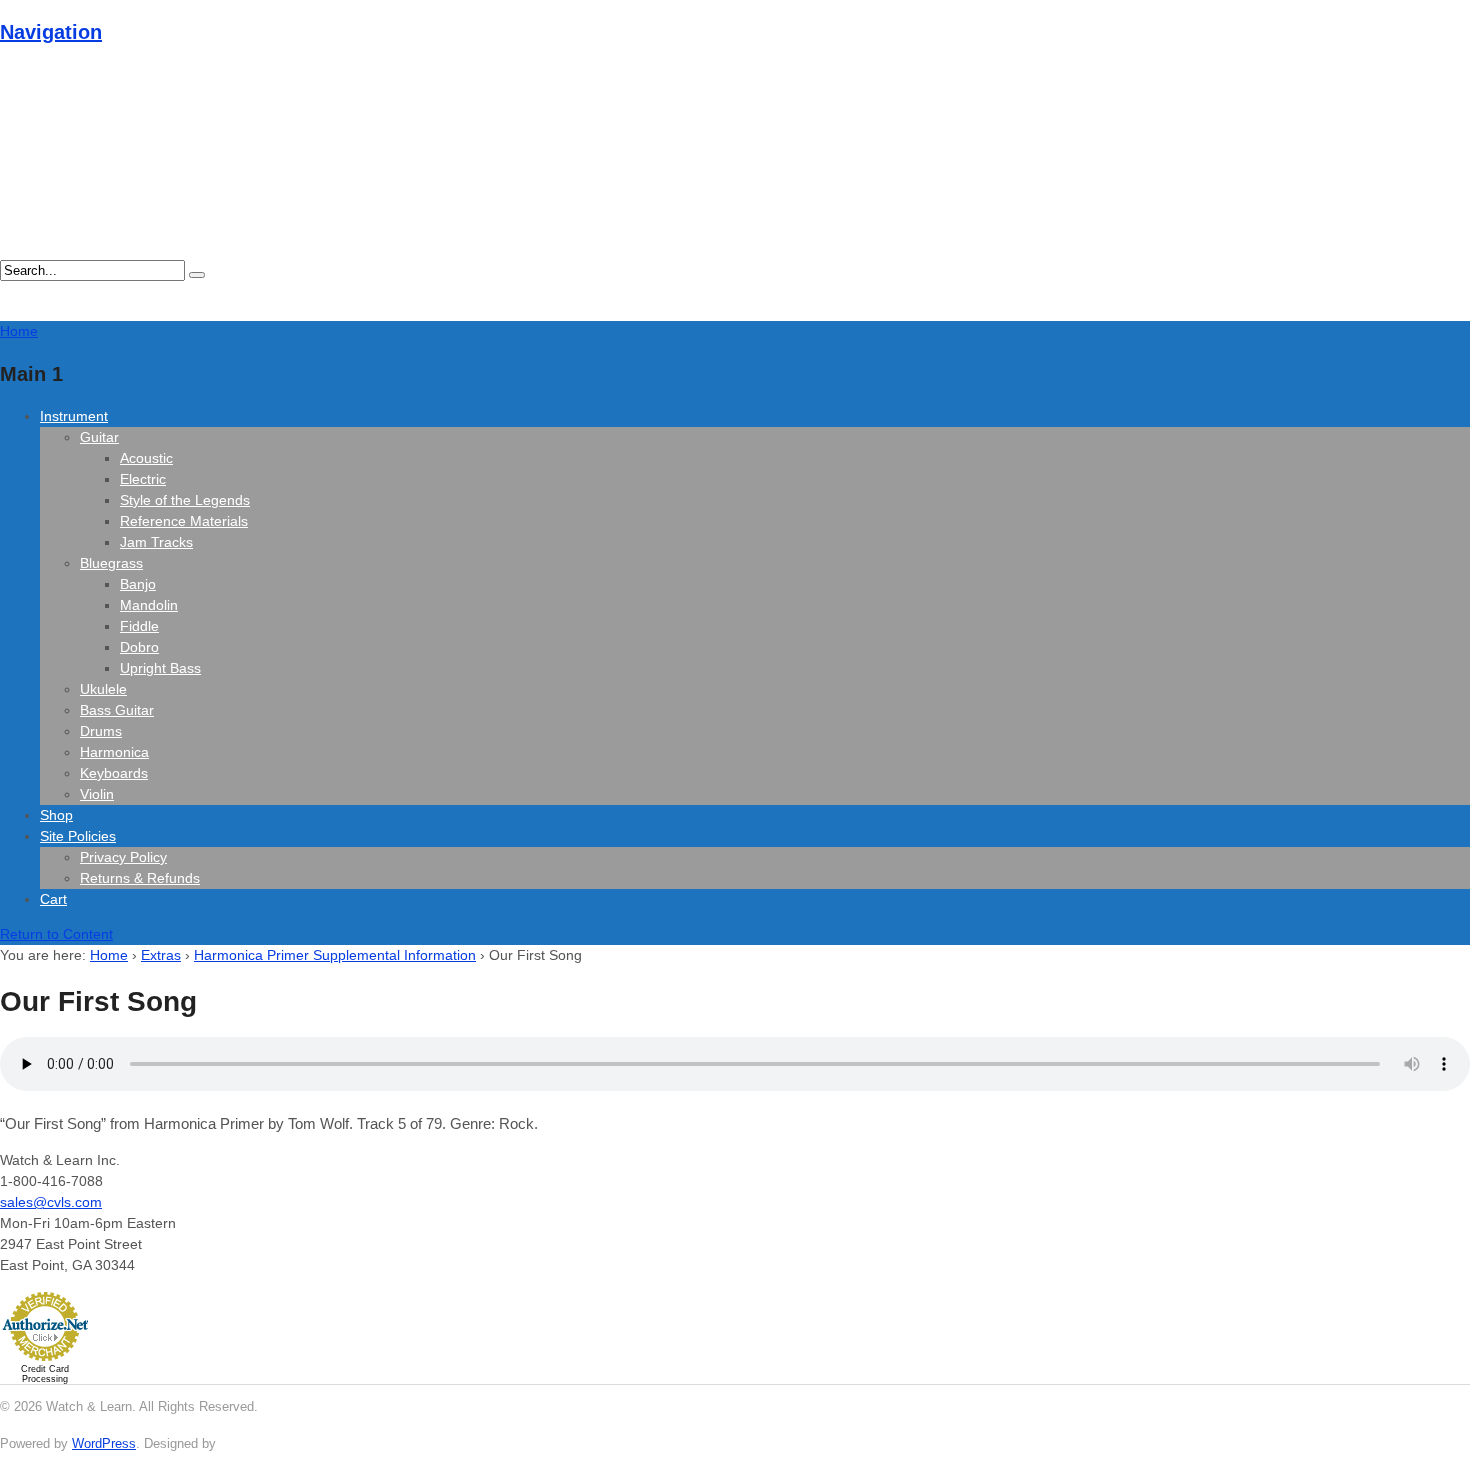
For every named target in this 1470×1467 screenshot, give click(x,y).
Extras (161, 955)
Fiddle (139, 626)
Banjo (138, 584)
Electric (143, 479)
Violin (97, 794)
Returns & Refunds (140, 878)
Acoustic (146, 458)
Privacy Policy (123, 857)
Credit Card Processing (45, 1374)
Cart (53, 899)
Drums (101, 731)
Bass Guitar (117, 710)
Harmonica (114, 752)
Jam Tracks (156, 542)
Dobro (139, 647)
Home (109, 955)
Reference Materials (184, 521)
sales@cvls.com (51, 1202)
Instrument (74, 416)
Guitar (99, 437)
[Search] (197, 275)
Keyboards (114, 773)
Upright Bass (160, 668)
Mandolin (149, 605)
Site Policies (78, 836)
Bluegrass (111, 563)
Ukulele (103, 689)
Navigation (51, 32)
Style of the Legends (185, 500)
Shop (56, 815)
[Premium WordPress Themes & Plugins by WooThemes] (257, 1443)
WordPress (104, 1443)
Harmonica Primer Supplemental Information (335, 955)
